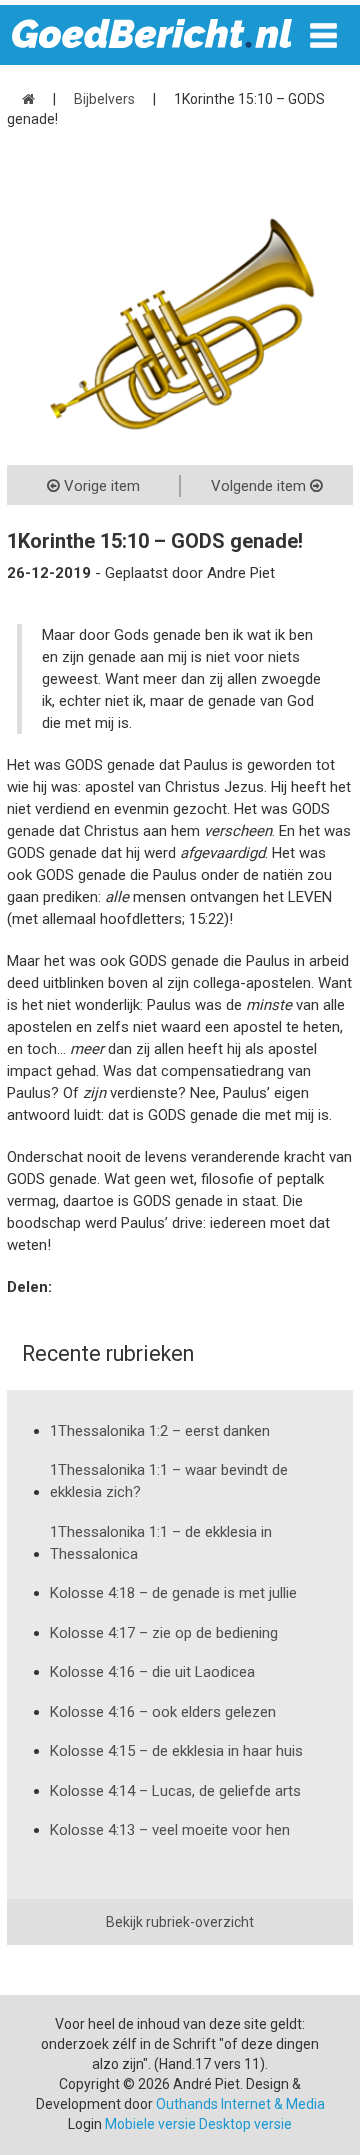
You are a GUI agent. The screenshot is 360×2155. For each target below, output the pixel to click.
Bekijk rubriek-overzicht (180, 1922)
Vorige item (100, 486)
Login (85, 2124)
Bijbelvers (104, 99)
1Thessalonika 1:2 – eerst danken (160, 1431)
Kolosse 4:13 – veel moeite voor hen (170, 1830)
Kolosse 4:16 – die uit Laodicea (152, 1672)
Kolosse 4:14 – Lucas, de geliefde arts (175, 1791)
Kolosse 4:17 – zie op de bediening (164, 1633)
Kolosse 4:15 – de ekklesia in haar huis (176, 1751)
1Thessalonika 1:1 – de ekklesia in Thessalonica (161, 1543)
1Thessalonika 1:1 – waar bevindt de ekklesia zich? (169, 1481)
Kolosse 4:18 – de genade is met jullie (173, 1593)
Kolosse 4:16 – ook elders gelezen (163, 1712)
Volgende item (260, 486)
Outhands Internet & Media (240, 2104)
